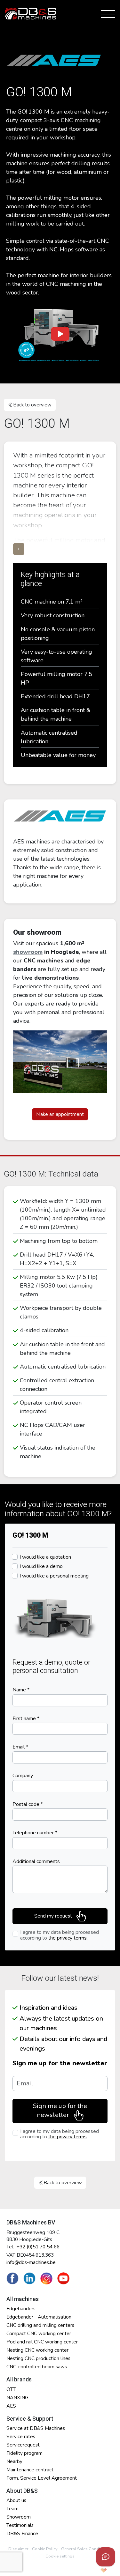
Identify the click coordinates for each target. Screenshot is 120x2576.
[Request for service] (106, 2557)
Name (21, 1690)
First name (26, 1719)
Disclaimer (18, 2549)
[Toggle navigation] (107, 13)
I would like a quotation (45, 1557)
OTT (11, 2389)
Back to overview (32, 405)
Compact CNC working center (39, 2334)
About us (16, 2500)
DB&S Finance (22, 2534)
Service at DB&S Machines (36, 2428)
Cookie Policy (45, 2549)
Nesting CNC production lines (38, 2358)
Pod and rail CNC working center (42, 2342)
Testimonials (20, 2525)
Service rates (21, 2437)
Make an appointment (60, 1114)
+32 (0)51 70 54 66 (38, 2247)
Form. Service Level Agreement (42, 2478)
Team (12, 2509)
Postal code (28, 1804)
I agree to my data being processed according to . (60, 1935)
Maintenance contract (30, 2470)
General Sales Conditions (85, 2549)
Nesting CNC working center (37, 2350)
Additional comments (36, 1861)
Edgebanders (21, 2309)
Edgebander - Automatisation (39, 2317)
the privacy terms (68, 1938)
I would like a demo (41, 1566)
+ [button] (19, 549)
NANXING (17, 2398)
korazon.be (93, 2570)
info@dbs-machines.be (31, 2262)
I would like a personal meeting (54, 1576)
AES (11, 2406)
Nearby (14, 2461)
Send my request (54, 1916)
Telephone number (35, 1833)
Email (20, 1747)
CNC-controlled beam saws (37, 2367)
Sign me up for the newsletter (60, 2063)
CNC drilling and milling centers (40, 2325)
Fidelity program (24, 2453)
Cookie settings (60, 2556)
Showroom (19, 2517)
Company (23, 1776)
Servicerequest (23, 2445)
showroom (28, 952)
